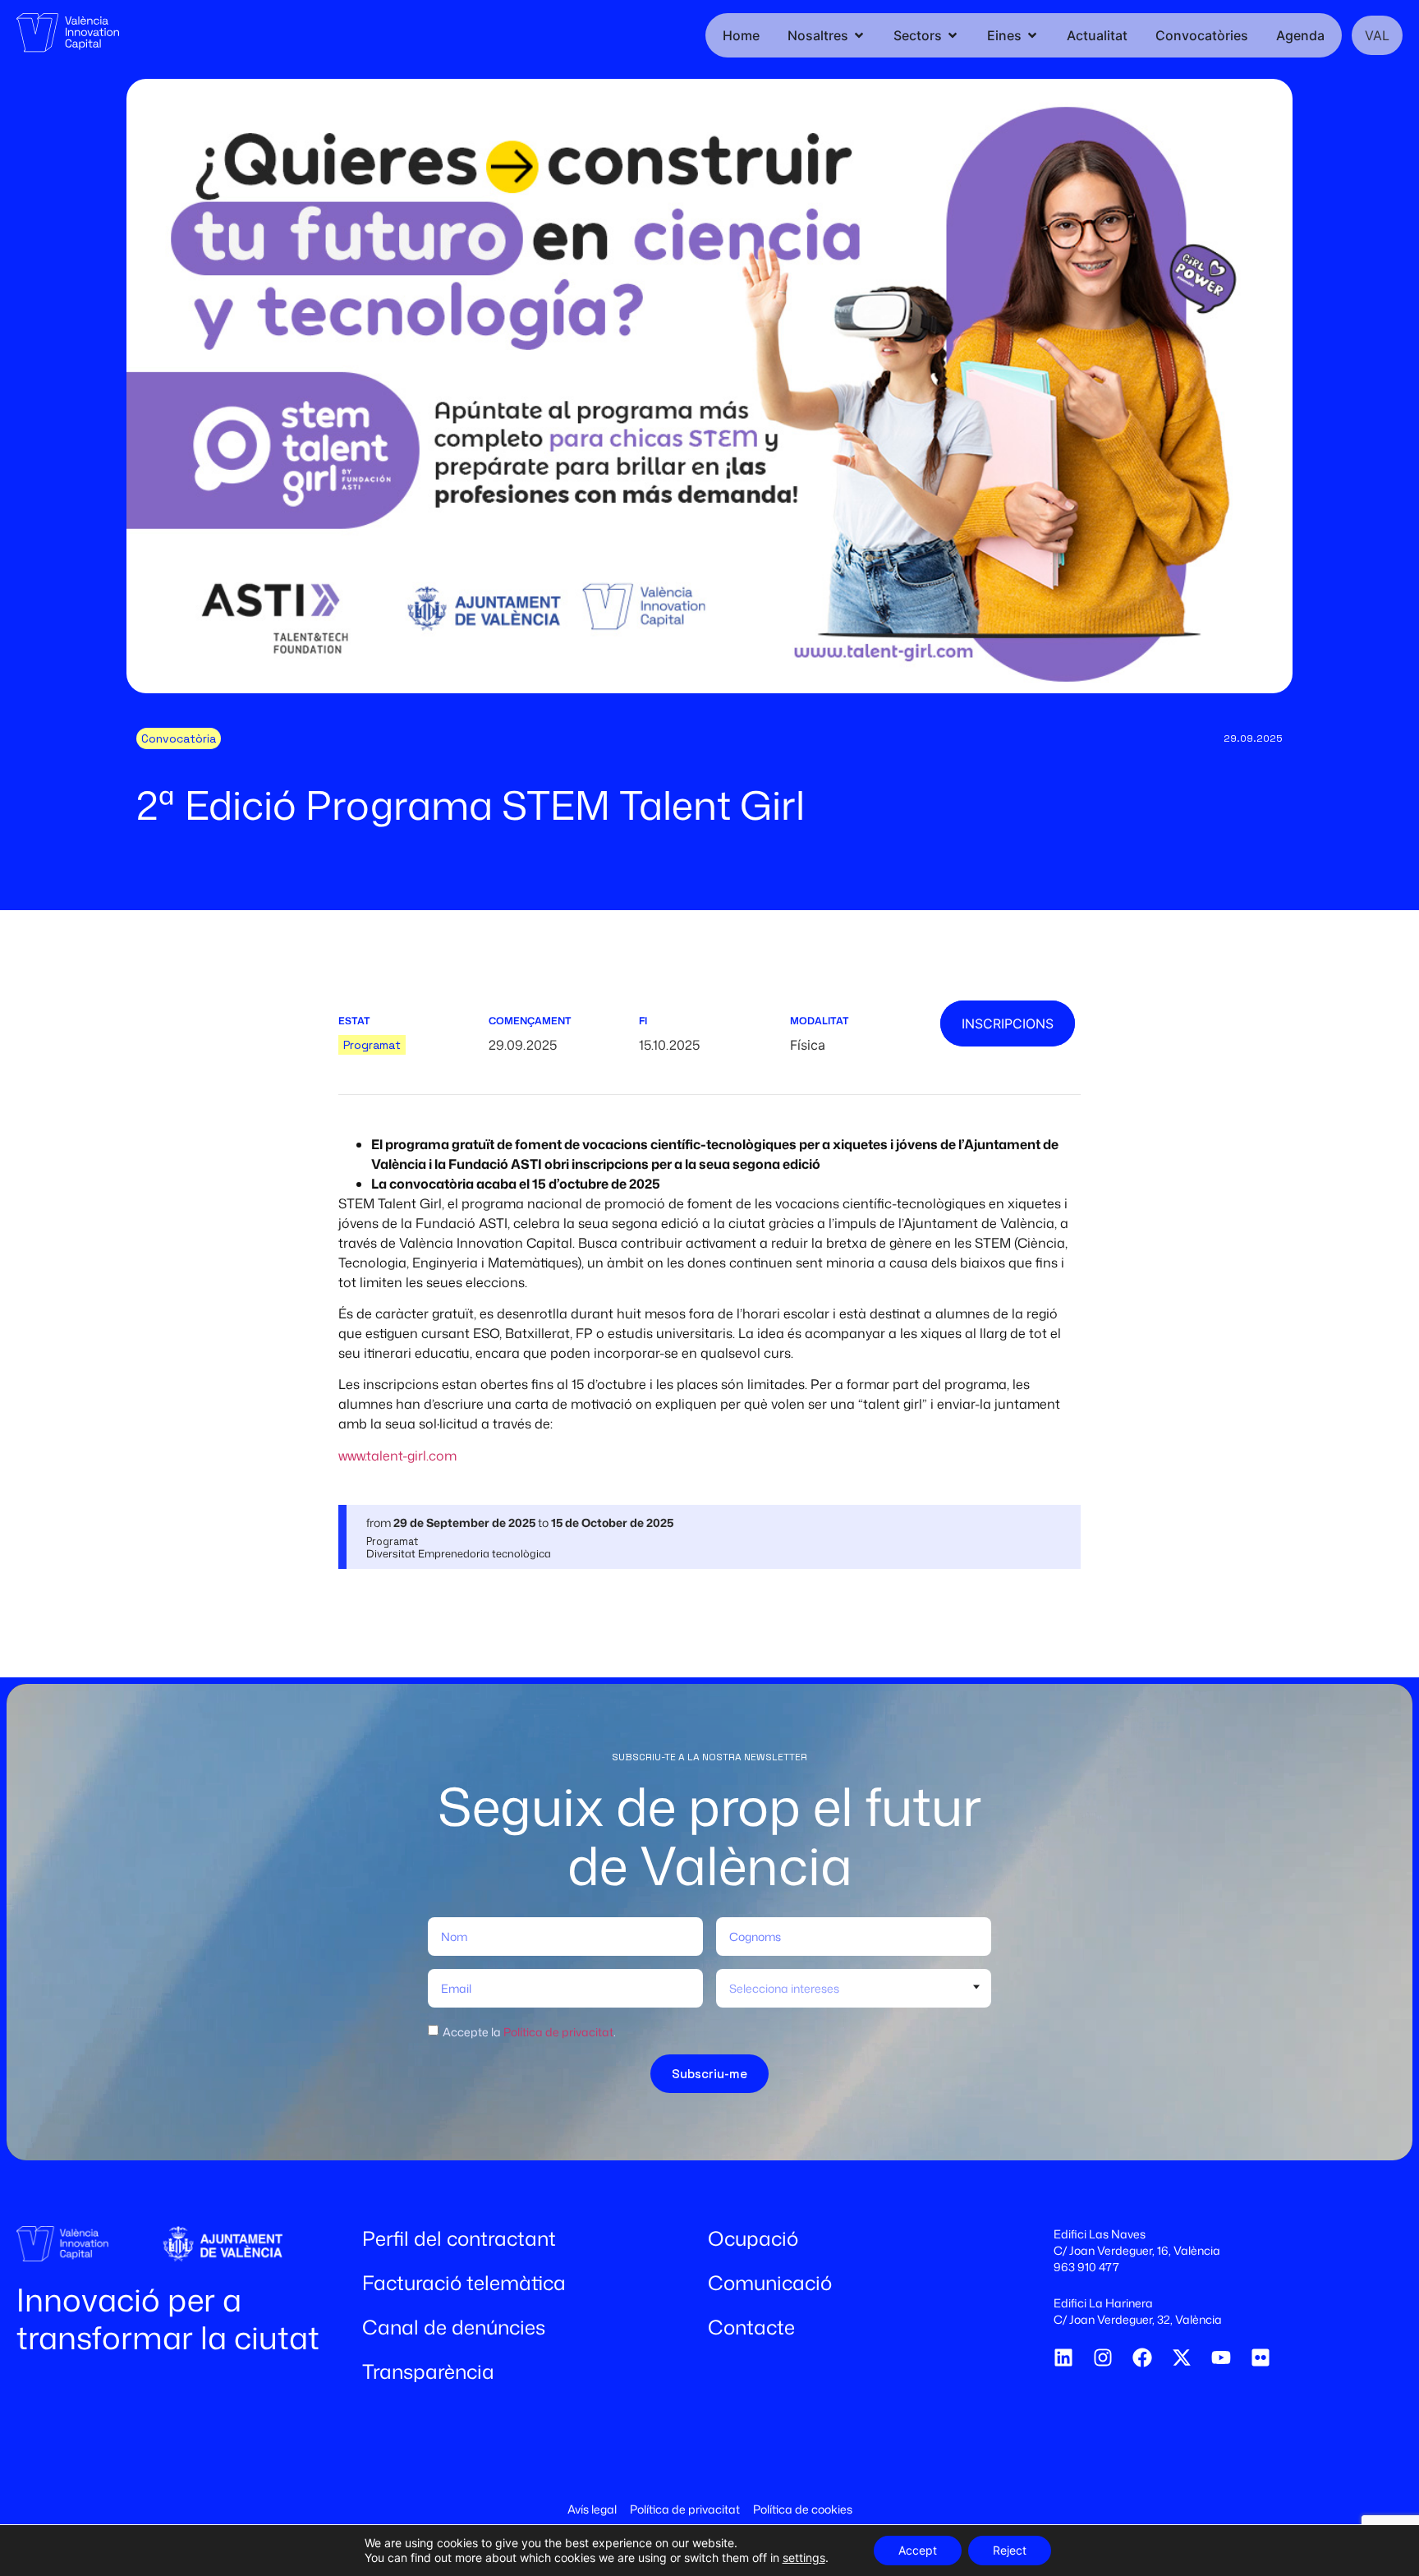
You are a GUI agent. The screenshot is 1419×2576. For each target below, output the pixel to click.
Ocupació (753, 2238)
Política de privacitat (558, 2032)
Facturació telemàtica (464, 2283)
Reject (1010, 2550)
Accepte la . (529, 2032)
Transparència (428, 2371)
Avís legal (592, 2509)
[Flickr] (1261, 2357)
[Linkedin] (1063, 2357)
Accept (918, 2550)
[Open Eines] (1032, 35)
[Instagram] (1103, 2357)
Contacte (751, 2327)
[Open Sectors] (953, 35)
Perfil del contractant (459, 2238)
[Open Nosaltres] (859, 35)
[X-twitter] (1182, 2357)
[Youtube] (1221, 2357)
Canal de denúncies (454, 2327)
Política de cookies (803, 2509)
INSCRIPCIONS (1008, 1023)
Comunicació (770, 2283)
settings (804, 2558)
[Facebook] (1142, 2357)
